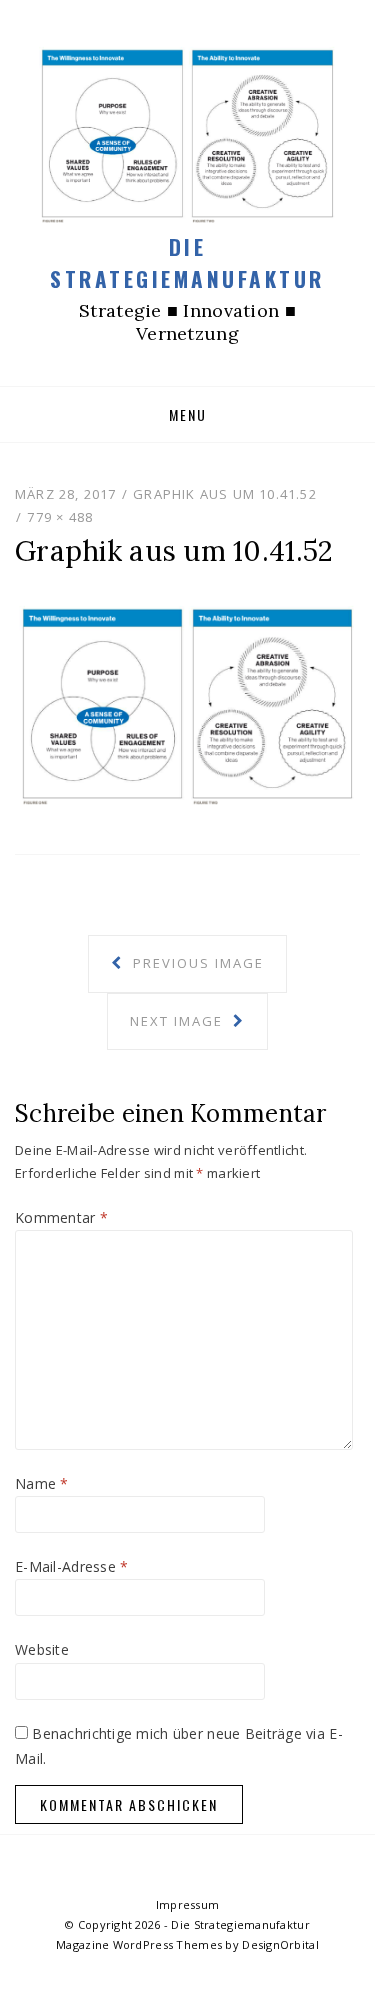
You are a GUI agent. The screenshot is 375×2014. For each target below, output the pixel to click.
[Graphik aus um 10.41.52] (187, 704)
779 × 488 (60, 517)
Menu (188, 414)
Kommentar (61, 1217)
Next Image (179, 1021)
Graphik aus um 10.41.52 (225, 494)
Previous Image (196, 963)
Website (42, 1649)
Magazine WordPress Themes (139, 1944)
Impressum (188, 1904)
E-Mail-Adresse (71, 1566)
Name (42, 1483)
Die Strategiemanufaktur (187, 262)
